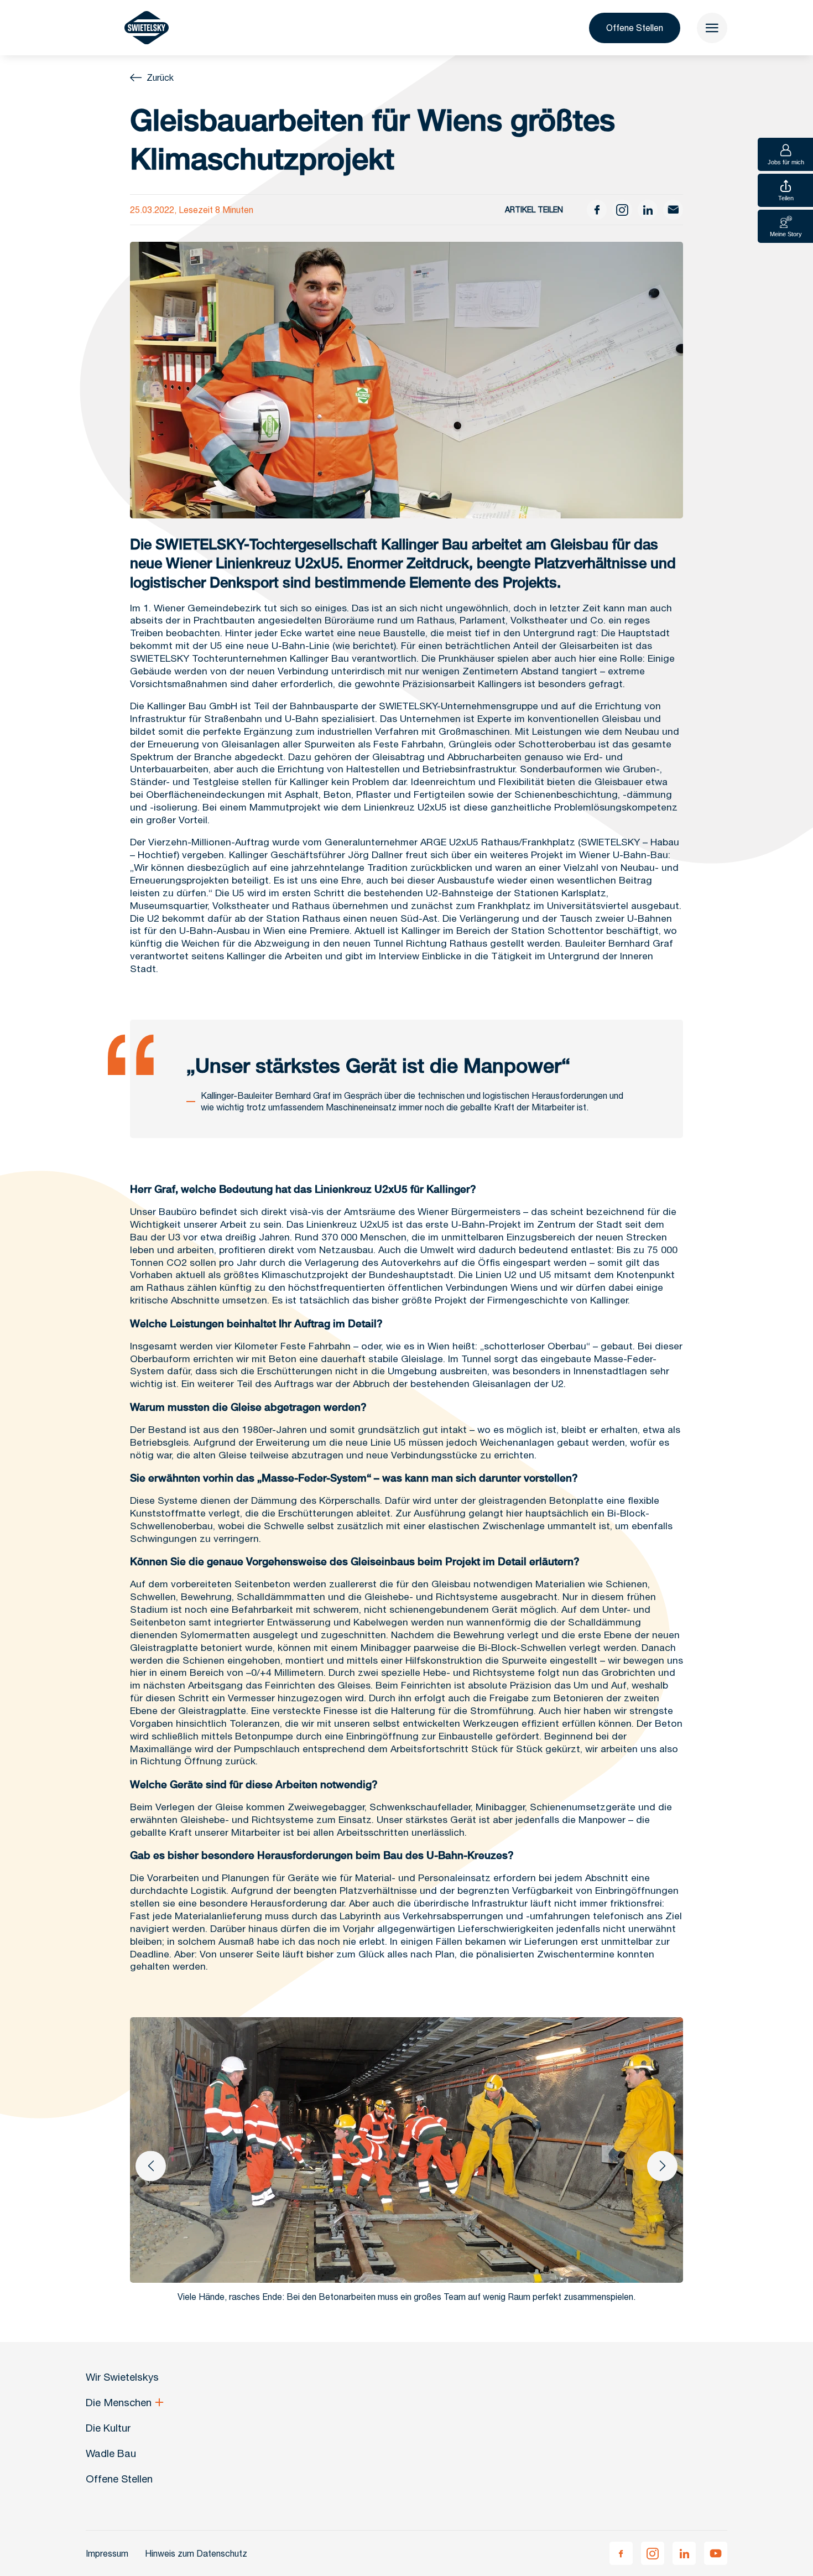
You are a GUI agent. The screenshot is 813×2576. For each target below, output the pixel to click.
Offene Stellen (635, 28)
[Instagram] (653, 2553)
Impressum (107, 2553)
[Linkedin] (684, 2553)
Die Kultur (108, 2428)
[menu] (712, 28)
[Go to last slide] (151, 2166)
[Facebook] (621, 2553)
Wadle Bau (111, 2453)
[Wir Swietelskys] (147, 28)
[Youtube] (716, 2553)
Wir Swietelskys (122, 2377)
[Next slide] (662, 2166)
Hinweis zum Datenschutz (196, 2553)
